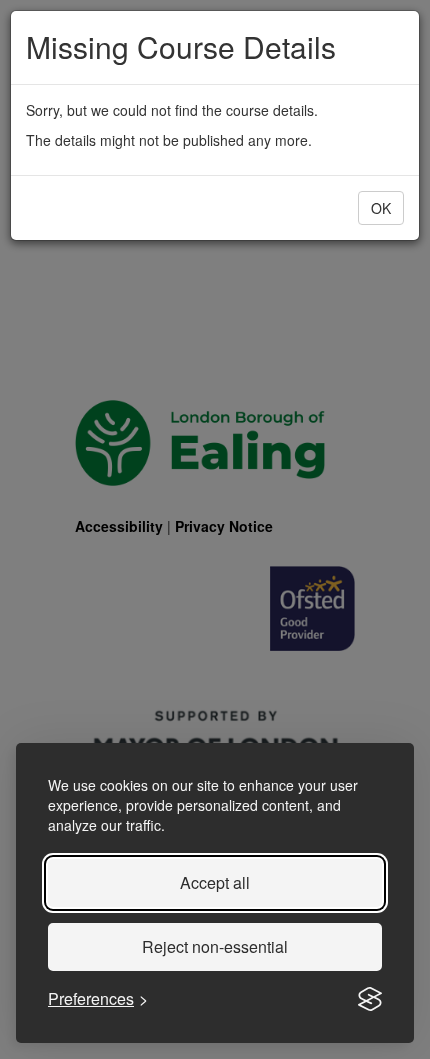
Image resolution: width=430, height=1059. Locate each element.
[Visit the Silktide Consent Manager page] (370, 999)
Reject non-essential (215, 946)
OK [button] (381, 208)
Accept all (215, 882)
